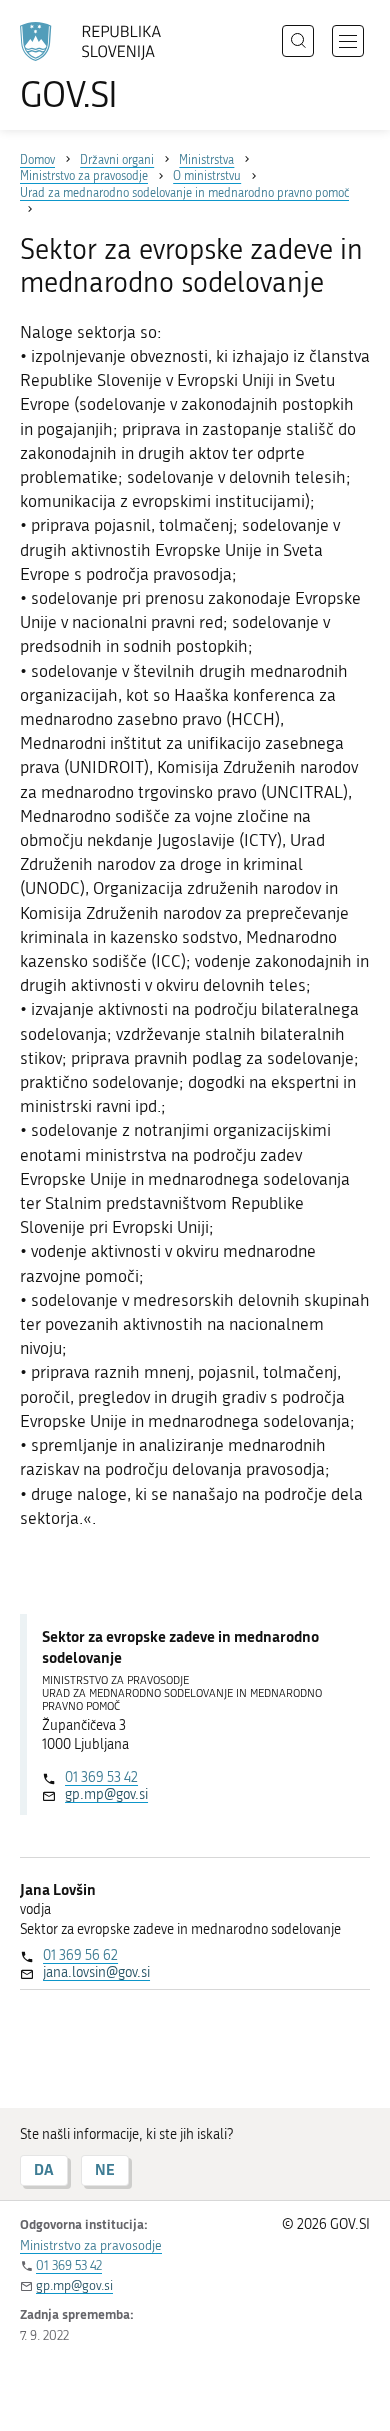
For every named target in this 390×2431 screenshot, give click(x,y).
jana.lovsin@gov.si (96, 1972)
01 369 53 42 (101, 1777)
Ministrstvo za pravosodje (91, 2245)
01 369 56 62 (80, 1955)
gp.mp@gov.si (106, 1794)
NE (105, 2169)
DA (44, 2169)
